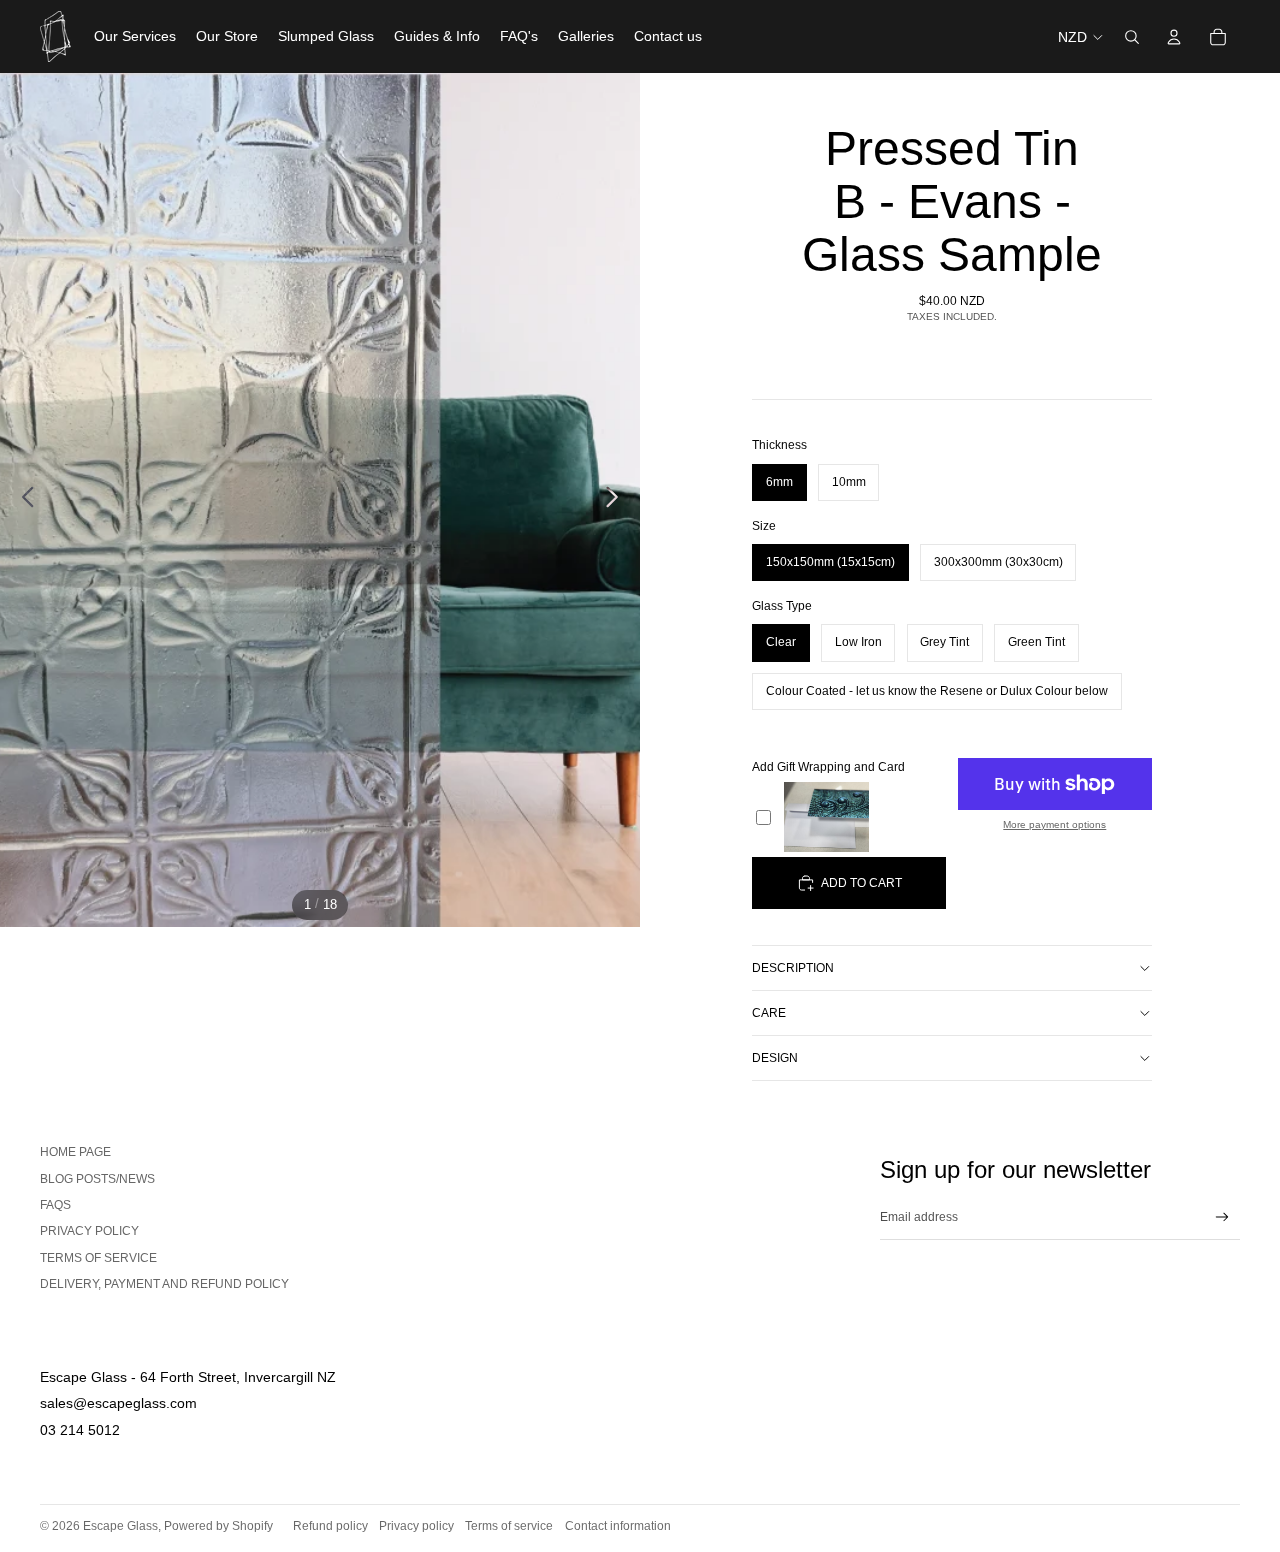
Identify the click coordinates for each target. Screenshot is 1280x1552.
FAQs (55, 1205)
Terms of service (98, 1258)
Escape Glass (120, 1526)
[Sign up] (1222, 1217)
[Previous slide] (22, 500)
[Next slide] (617, 500)
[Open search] (1132, 37)
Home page (75, 1152)
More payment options (1054, 825)
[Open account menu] (1174, 37)
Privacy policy (416, 1526)
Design (775, 1058)
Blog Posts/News (97, 1179)
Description (793, 968)
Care (769, 1013)
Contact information (618, 1526)
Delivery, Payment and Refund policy (164, 1284)
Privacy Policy (89, 1231)
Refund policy (330, 1526)
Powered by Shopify (218, 1526)
